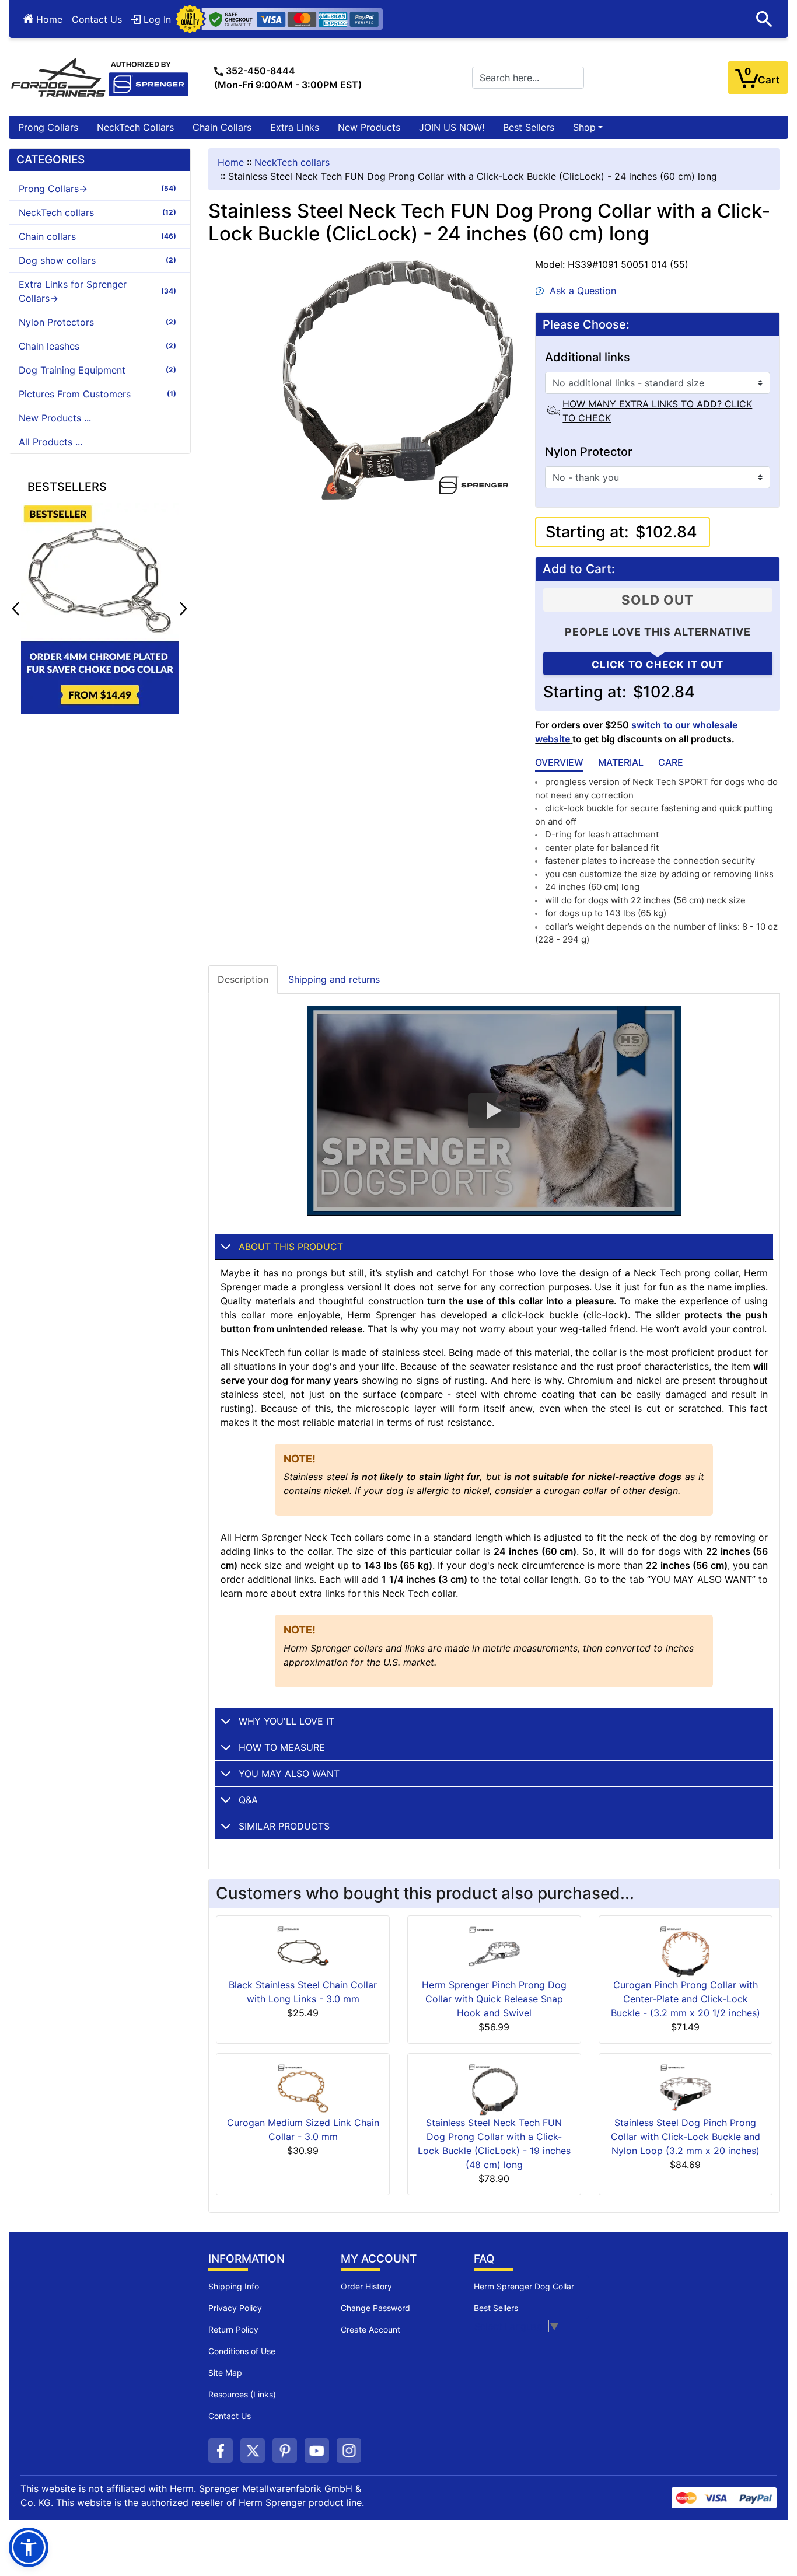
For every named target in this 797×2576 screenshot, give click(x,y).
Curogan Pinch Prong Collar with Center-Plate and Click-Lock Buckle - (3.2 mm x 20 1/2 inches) (686, 1999)
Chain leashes (97, 346)
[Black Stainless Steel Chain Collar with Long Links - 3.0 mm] (303, 1951)
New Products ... (55, 418)
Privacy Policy (235, 2308)
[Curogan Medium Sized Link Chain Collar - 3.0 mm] (303, 2089)
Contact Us (97, 19)
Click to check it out (658, 665)
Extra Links (295, 127)
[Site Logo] (100, 76)
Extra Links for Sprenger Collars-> (97, 291)
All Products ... (50, 442)
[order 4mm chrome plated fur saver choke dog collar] (100, 608)
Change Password (375, 2308)
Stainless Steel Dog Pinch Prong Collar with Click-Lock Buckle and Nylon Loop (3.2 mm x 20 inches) (686, 2137)
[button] (183, 609)
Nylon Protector (589, 452)
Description (243, 979)
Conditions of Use (242, 2351)
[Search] (764, 19)
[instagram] (349, 2451)
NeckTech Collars (135, 127)
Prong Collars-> (97, 189)
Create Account (370, 2329)
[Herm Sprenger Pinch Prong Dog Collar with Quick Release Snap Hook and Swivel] (494, 1951)
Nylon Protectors (97, 322)
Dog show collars (97, 260)
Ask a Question (580, 291)
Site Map (225, 2373)
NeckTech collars (292, 162)
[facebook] (221, 2451)
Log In (156, 19)
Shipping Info (234, 2286)
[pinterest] (285, 2451)
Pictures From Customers (97, 394)
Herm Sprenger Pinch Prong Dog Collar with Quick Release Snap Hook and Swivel (494, 1999)
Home (48, 19)
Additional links (588, 357)
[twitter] (253, 2451)
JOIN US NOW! (452, 127)
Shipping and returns (334, 979)
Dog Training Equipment (97, 370)
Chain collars (97, 236)
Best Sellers (529, 127)
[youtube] (317, 2451)
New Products (369, 127)
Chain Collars (222, 127)
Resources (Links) (242, 2394)
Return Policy (233, 2329)
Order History (366, 2286)
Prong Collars (48, 127)
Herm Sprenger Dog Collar (524, 2286)
